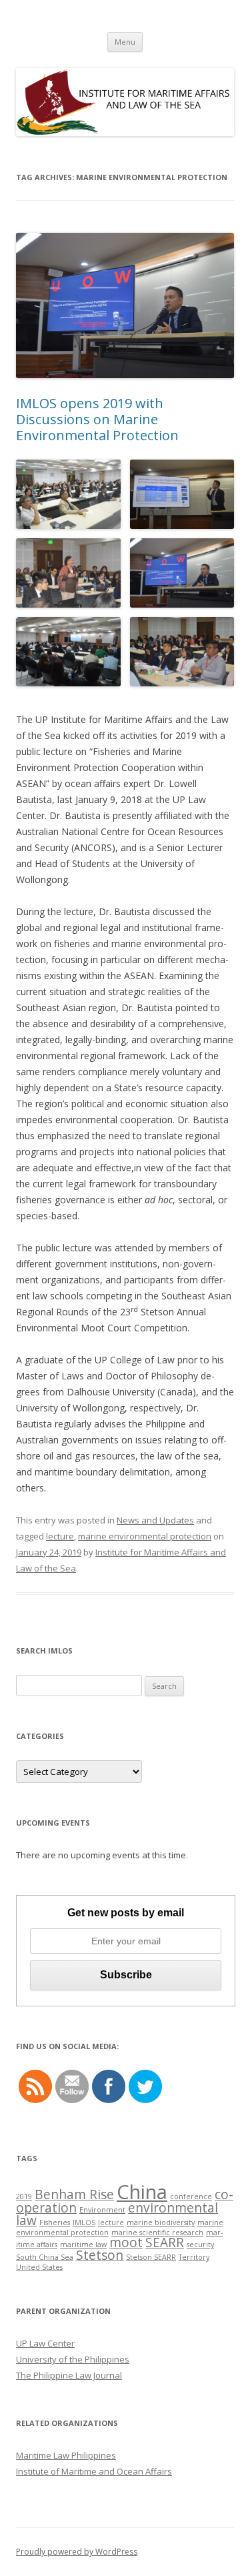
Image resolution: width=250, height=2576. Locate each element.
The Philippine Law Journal (69, 2375)
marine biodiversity (161, 2222)
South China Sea (45, 2257)
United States (39, 2267)
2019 (24, 2196)
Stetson (100, 2255)
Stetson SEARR (151, 2257)
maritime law (83, 2244)
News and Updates (155, 1520)
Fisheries (55, 2222)
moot (126, 2242)
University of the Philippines (73, 2359)
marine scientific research (157, 2232)
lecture (60, 1536)
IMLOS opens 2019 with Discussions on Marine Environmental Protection (97, 419)
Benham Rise (74, 2194)
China (142, 2192)
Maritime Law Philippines (66, 2455)
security (200, 2244)
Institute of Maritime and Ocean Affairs (94, 2471)
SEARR (165, 2242)
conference (191, 2196)
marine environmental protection (145, 1536)
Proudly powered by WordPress (77, 2552)
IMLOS (84, 2222)
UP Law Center (45, 2343)
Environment (102, 2210)
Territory (194, 2257)
